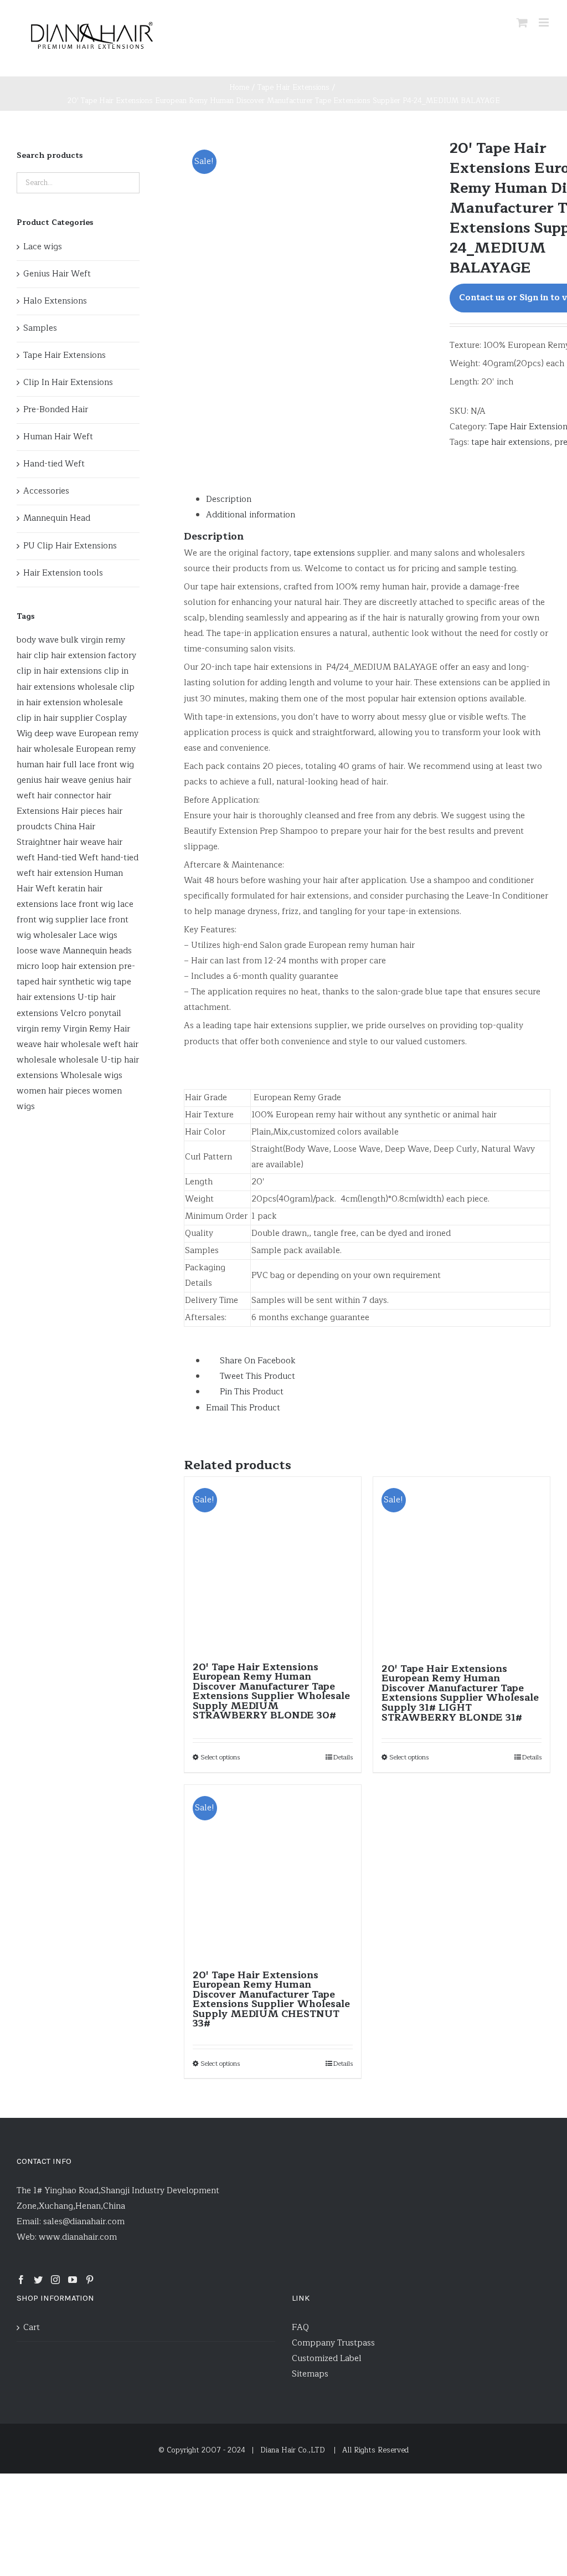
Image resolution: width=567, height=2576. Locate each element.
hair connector (66, 796)
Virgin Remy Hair (97, 1029)
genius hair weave (51, 780)
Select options (220, 1757)
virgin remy (39, 1029)
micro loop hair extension (66, 966)
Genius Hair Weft (57, 274)
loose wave (38, 951)
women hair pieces (53, 1091)
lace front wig (88, 904)
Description (229, 499)
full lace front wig (99, 765)
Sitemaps (310, 2374)
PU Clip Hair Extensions (70, 546)
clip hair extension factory (85, 656)
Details (343, 1757)
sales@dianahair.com (84, 2222)
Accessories (46, 491)
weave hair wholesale (59, 1045)
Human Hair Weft (58, 437)
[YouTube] (73, 2280)
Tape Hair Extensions (65, 355)
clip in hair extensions (59, 671)
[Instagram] (55, 2280)
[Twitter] (38, 2280)
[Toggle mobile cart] (522, 22)
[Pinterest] (90, 2280)
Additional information (251, 515)
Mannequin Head (57, 518)
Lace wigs (43, 247)
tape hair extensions (511, 442)
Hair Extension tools (63, 573)
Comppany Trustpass (333, 2343)
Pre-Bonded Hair (56, 410)
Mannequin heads (97, 951)
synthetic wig (85, 982)
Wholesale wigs (91, 1076)
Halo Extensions (55, 301)
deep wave (55, 734)
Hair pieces (83, 811)
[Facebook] (21, 2280)
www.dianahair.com (78, 2237)
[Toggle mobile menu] (545, 22)
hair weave (84, 842)
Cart (32, 2328)
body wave (38, 640)
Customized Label (327, 2359)
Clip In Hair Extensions (68, 383)
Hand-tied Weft (54, 464)
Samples (40, 328)
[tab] (378, 500)
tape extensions (324, 553)
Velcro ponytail (91, 1014)
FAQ (300, 2328)
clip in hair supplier (55, 718)
